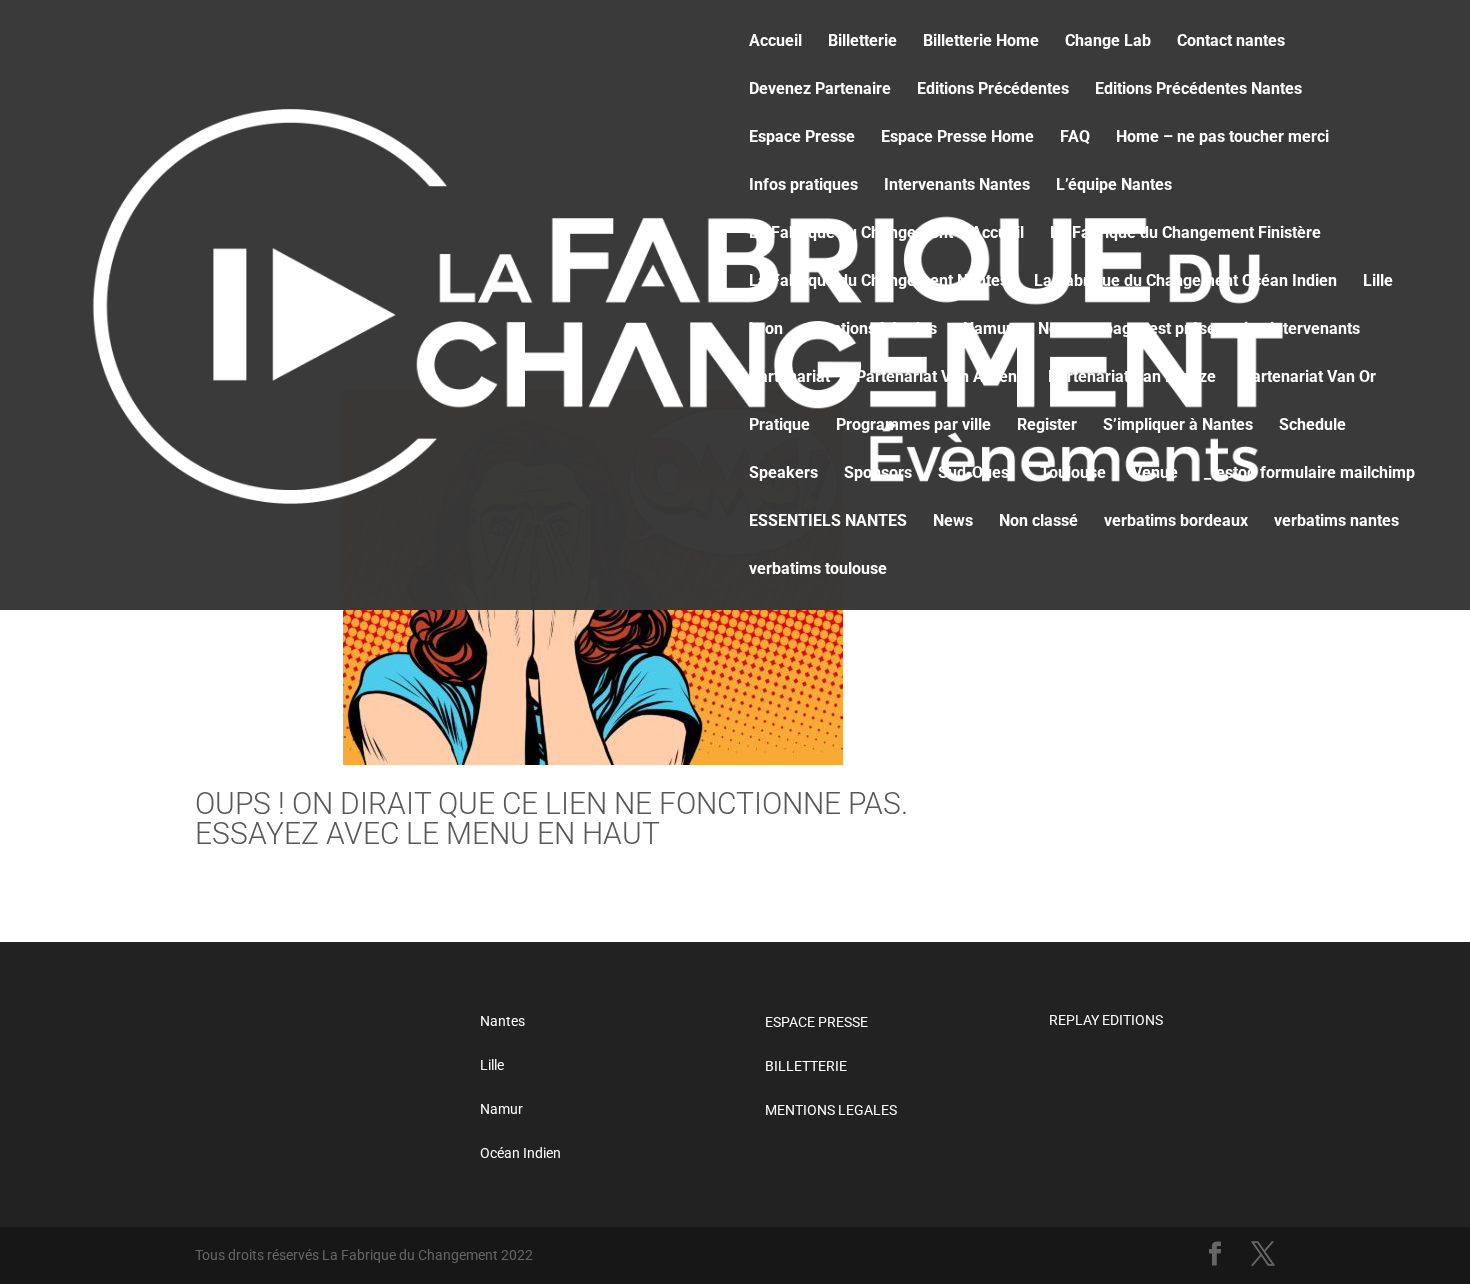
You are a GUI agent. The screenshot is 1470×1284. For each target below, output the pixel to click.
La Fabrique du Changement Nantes (878, 282)
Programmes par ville (913, 426)
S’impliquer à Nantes (1178, 426)
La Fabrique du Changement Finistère (1185, 234)
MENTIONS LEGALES (831, 1110)
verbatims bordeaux (1176, 522)
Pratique (779, 426)
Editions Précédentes (993, 90)
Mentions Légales (873, 330)
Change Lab (1108, 42)
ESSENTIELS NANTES (828, 522)
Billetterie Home (981, 42)
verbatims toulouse (818, 570)
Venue (1155, 474)
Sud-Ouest (976, 474)
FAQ (1075, 138)
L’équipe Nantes (1114, 186)
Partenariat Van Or (1309, 378)
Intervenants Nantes (957, 186)
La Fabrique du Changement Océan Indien (1185, 282)
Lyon (766, 330)
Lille (1378, 282)
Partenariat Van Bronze (1132, 378)
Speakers (783, 474)
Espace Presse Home (957, 138)
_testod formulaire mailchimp (1309, 474)
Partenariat (789, 378)
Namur (987, 330)
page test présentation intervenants (1232, 330)
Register (1047, 426)
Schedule (1312, 426)
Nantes (502, 1021)
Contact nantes (1231, 42)
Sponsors (878, 474)
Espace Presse (802, 138)
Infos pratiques (803, 186)
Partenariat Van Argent (939, 378)
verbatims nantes (1336, 522)
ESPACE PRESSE (816, 1022)
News (1058, 330)
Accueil (775, 42)
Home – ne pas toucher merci (1222, 138)
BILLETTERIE (806, 1066)
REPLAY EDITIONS (1106, 1020)
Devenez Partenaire (820, 90)
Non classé (1038, 522)
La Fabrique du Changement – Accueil (886, 234)
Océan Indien (520, 1153)
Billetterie (862, 42)
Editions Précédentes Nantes (1198, 90)
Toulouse (1073, 474)
